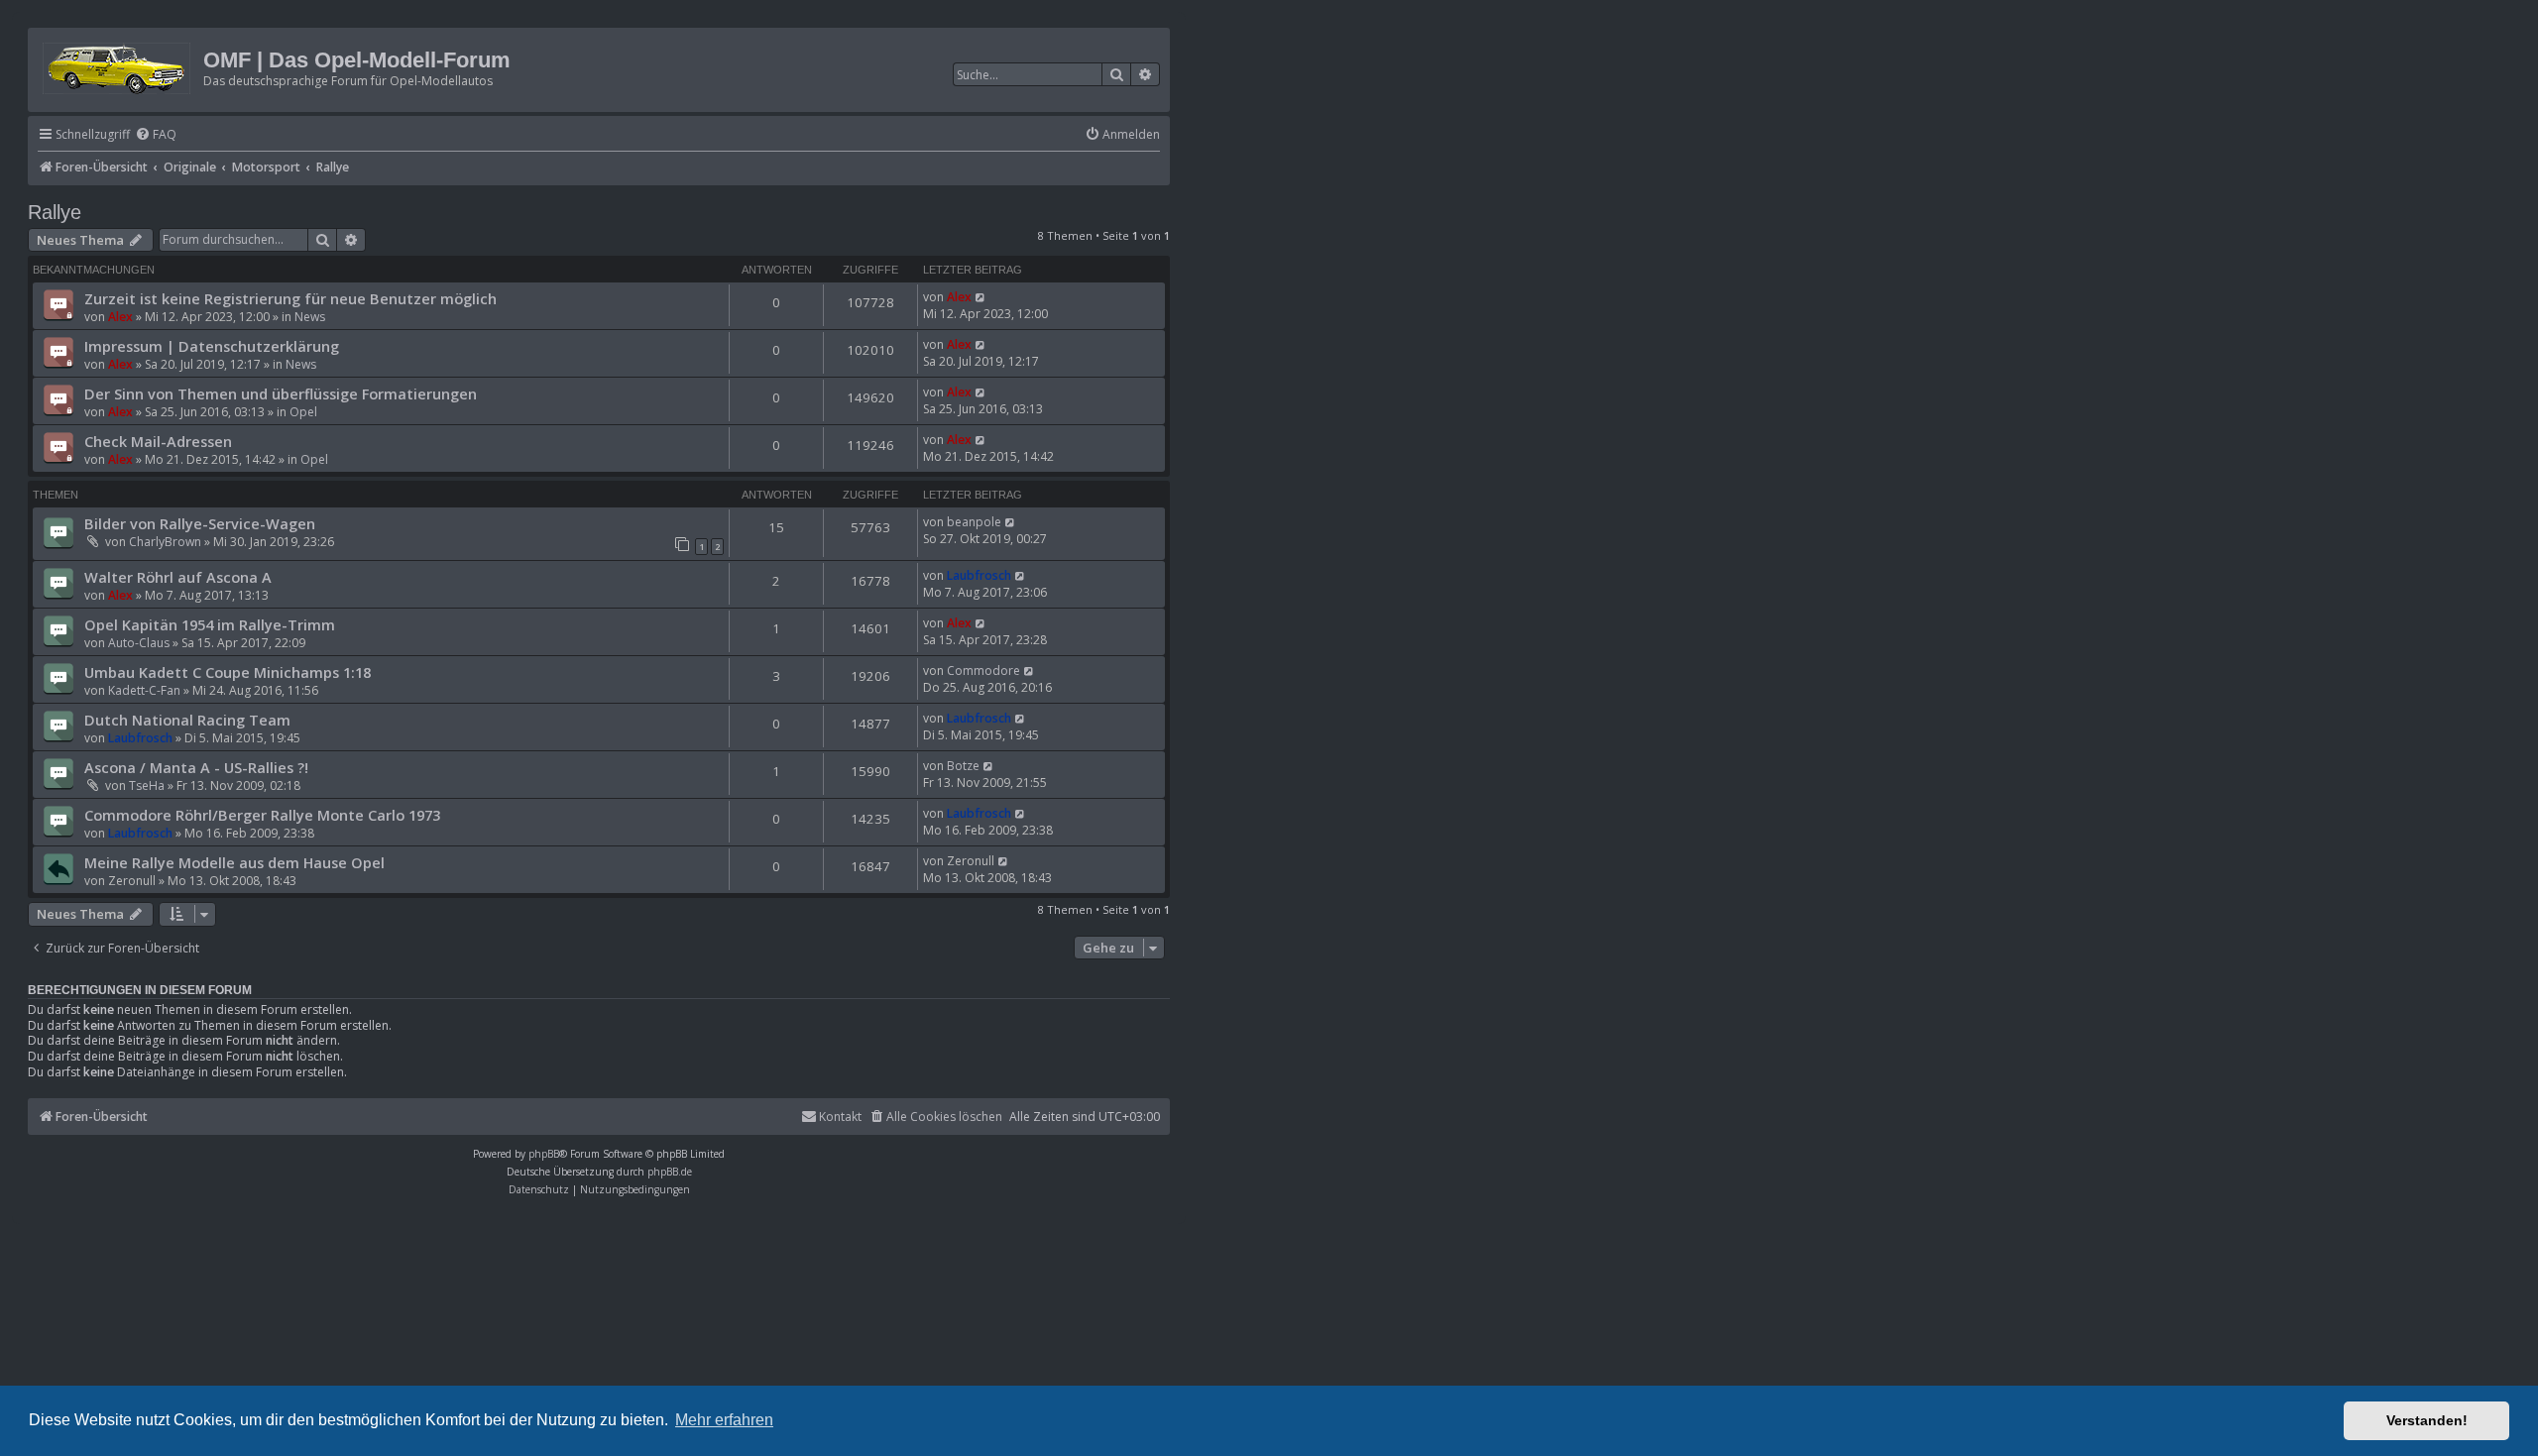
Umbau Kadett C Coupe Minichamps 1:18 (228, 672)
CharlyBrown (165, 542)
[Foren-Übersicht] (118, 65)
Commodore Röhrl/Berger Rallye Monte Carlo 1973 (262, 815)
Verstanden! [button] (2427, 1420)
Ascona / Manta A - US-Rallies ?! (196, 767)
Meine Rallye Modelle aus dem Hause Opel (234, 862)
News (310, 317)
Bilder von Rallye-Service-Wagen (200, 523)
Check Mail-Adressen (158, 441)
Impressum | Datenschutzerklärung (212, 346)
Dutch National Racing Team (187, 720)
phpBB (544, 1154)
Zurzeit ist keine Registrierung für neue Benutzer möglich (290, 298)
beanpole (974, 522)
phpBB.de (670, 1172)
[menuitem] (156, 135)
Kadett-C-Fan (144, 690)
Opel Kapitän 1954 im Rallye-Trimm (210, 624)
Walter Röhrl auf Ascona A (178, 577)
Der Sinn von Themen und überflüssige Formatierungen (281, 393)
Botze (963, 766)
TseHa (147, 785)
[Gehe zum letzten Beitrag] (981, 297)
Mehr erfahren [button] (724, 1420)
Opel (303, 412)
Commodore (983, 671)
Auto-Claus (139, 643)
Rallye (55, 212)
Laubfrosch (979, 575)
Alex (120, 317)
